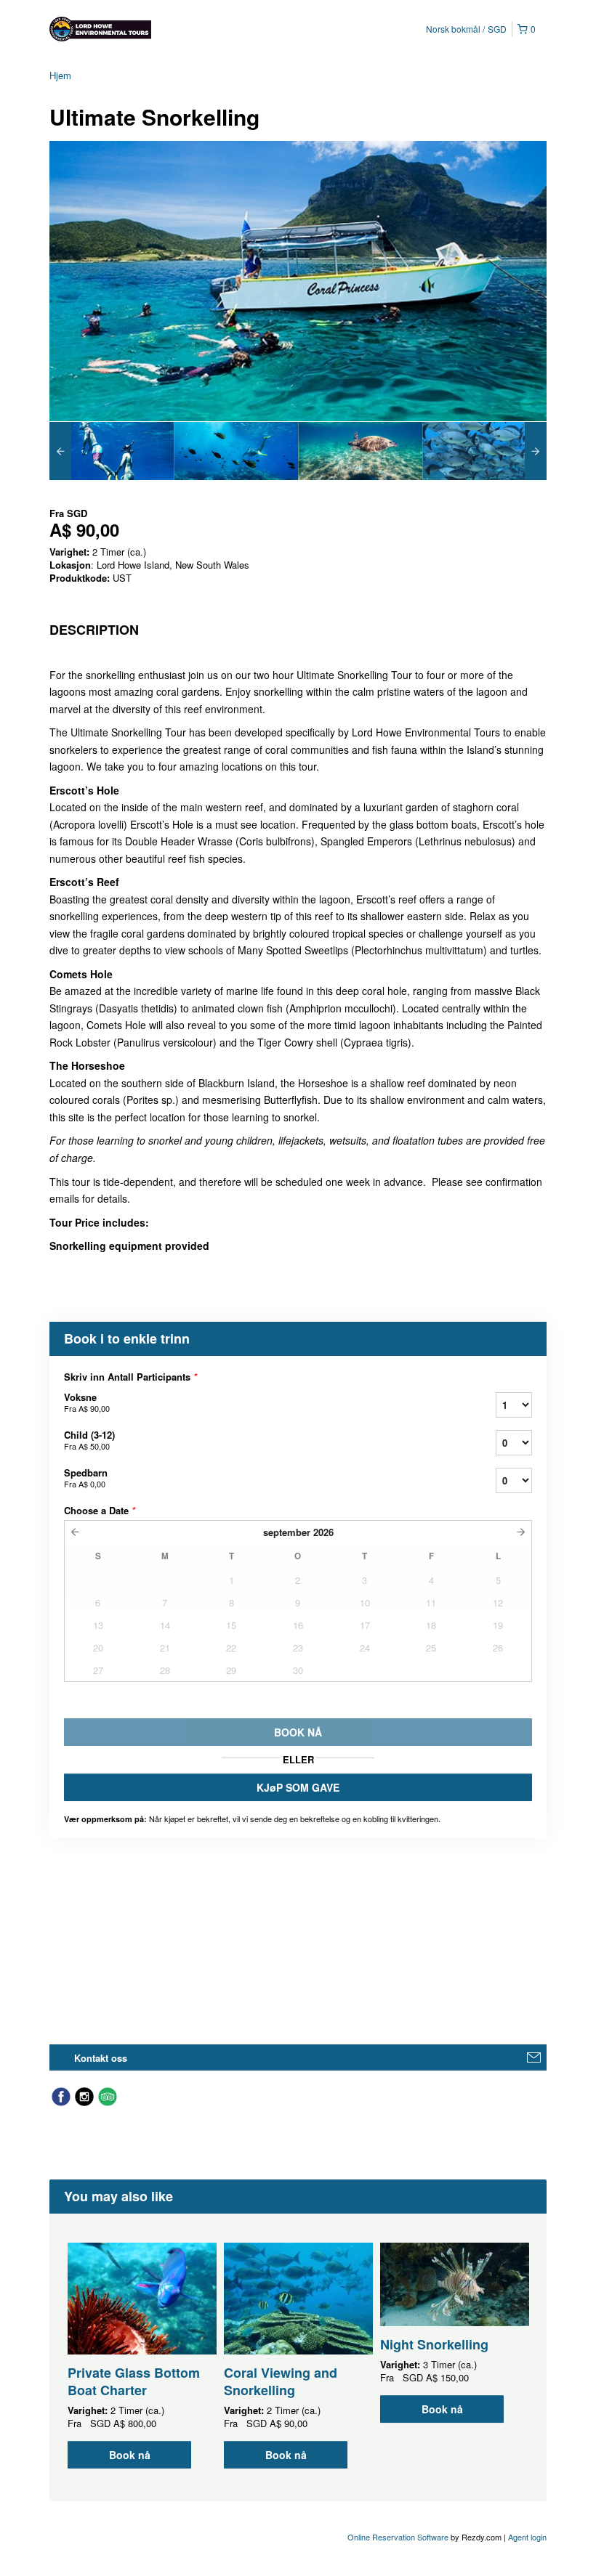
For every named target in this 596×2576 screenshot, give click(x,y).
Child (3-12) (89, 1440)
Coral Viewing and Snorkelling (281, 2381)
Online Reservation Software (398, 2537)
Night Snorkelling (434, 2344)
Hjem (60, 75)
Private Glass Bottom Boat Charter (134, 2381)
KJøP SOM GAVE (298, 1787)
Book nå (130, 2455)
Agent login (527, 2537)
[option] (112, 451)
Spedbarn (86, 1478)
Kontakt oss (101, 2058)
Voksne (87, 1402)
